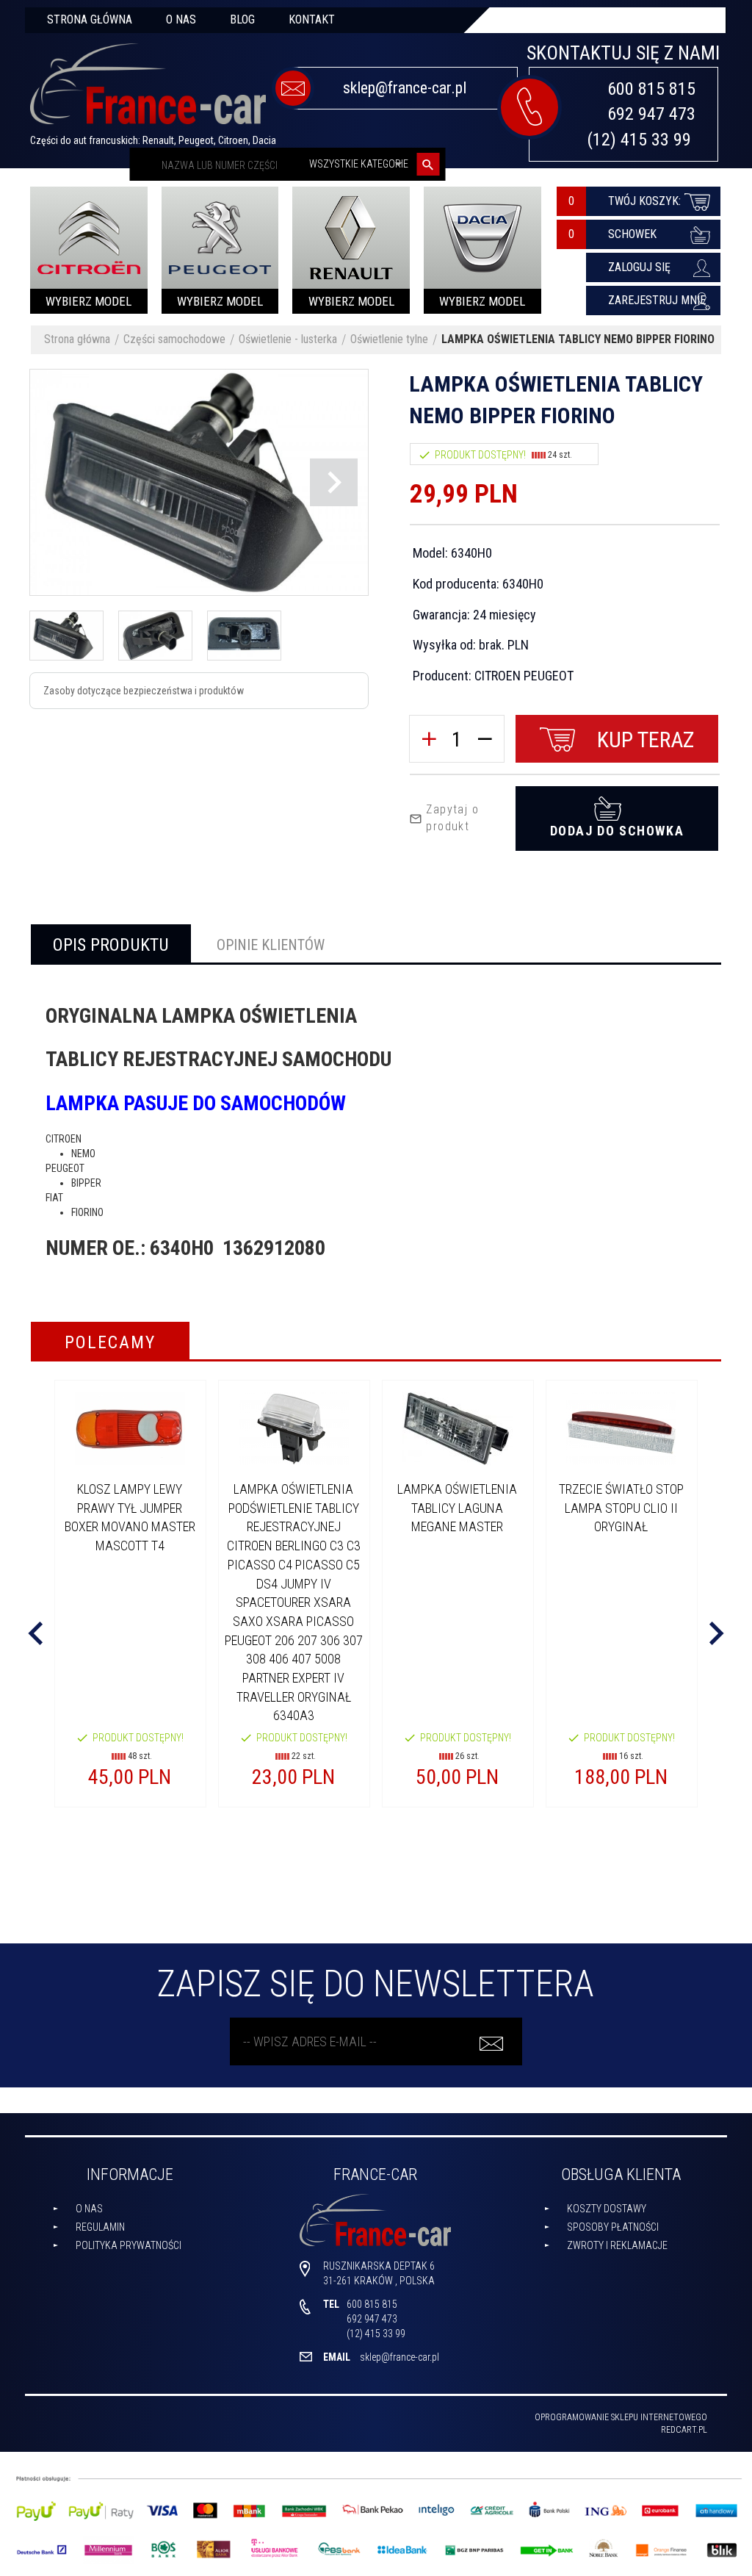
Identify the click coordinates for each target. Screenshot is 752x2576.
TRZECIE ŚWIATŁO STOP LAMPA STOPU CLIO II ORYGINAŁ (621, 1508)
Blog (242, 19)
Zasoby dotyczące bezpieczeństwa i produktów (144, 691)
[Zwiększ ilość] (429, 739)
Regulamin (100, 2227)
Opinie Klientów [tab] (271, 945)
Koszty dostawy (607, 2209)
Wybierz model (88, 301)
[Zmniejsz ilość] (485, 739)
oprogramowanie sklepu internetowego (621, 2417)
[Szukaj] (428, 164)
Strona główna (90, 19)
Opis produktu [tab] (111, 945)
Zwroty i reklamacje (617, 2245)
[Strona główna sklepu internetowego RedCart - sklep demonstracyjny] (148, 90)
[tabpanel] (376, 1132)
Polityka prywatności (129, 2245)
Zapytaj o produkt (452, 818)
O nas (181, 19)
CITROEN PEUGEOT (524, 676)
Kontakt (312, 19)
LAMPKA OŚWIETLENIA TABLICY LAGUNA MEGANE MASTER (457, 1508)
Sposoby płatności (613, 2227)
